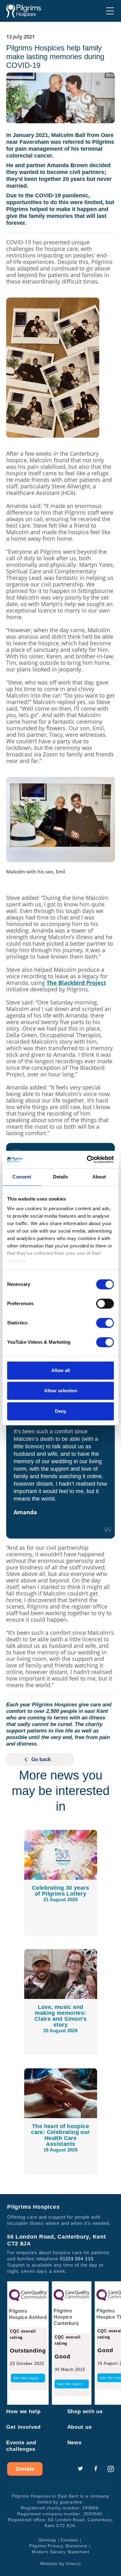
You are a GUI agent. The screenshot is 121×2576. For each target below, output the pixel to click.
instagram (111, 2469)
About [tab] (99, 1177)
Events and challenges (21, 2446)
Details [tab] (61, 1177)
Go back (41, 1759)
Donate (25, 2469)
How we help (23, 2411)
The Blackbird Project (76, 983)
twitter (80, 2469)
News (75, 2443)
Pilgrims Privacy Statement (58, 2546)
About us (80, 2427)
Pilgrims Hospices (24, 11)
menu (110, 11)
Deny (60, 1411)
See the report (26, 2378)
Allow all (60, 1370)
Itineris (73, 2564)
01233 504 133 (77, 2259)
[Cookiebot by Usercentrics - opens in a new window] (87, 1159)
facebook (96, 2469)
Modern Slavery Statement (60, 2552)
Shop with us (85, 2411)
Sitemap (47, 2540)
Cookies (69, 2540)
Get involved (23, 2427)
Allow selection (61, 1391)
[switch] (105, 1304)
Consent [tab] (22, 1177)
